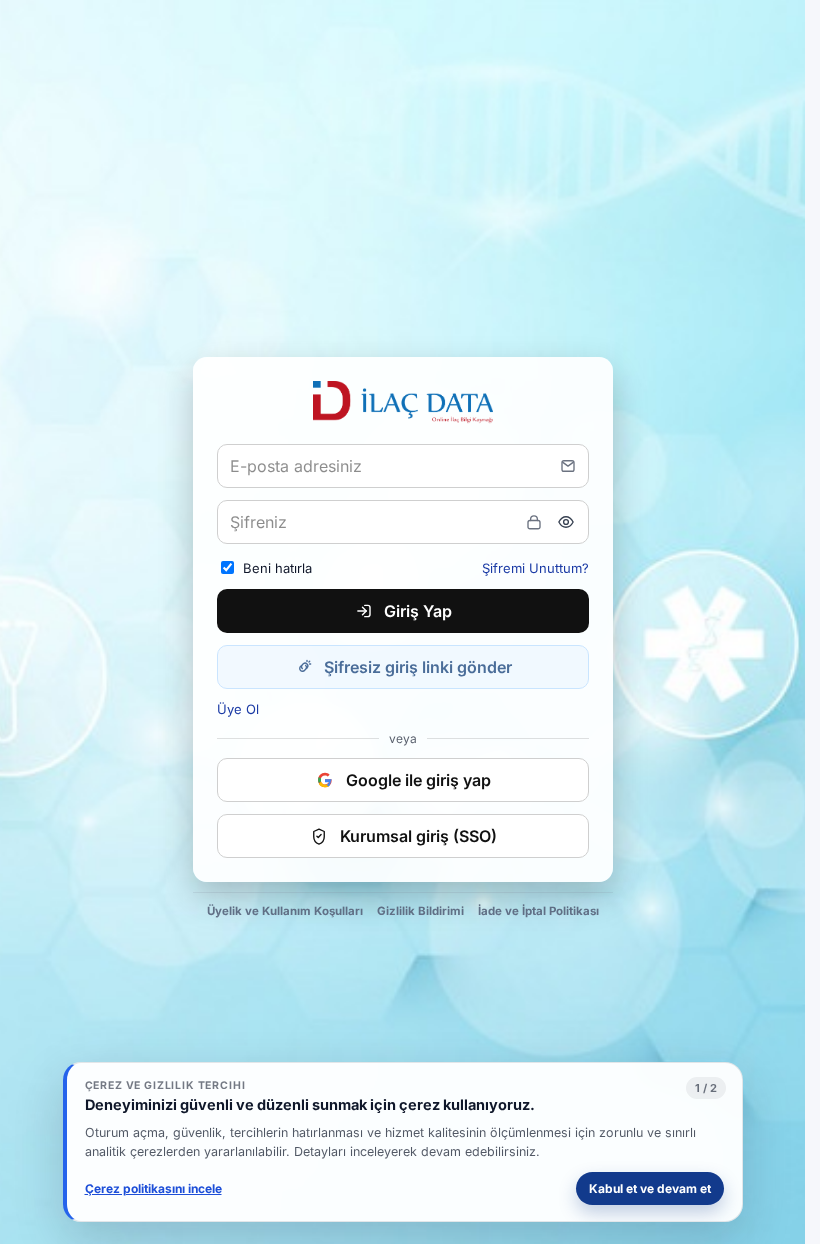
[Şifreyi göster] (566, 522)
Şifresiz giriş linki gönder (418, 667)
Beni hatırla (277, 568)
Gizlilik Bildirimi (420, 911)
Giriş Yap (418, 611)
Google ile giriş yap (418, 780)
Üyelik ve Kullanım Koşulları (285, 911)
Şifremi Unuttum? (535, 568)
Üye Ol (238, 709)
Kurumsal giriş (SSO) (418, 836)
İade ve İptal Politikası (538, 911)
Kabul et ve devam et (650, 1188)
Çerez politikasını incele (153, 1188)
